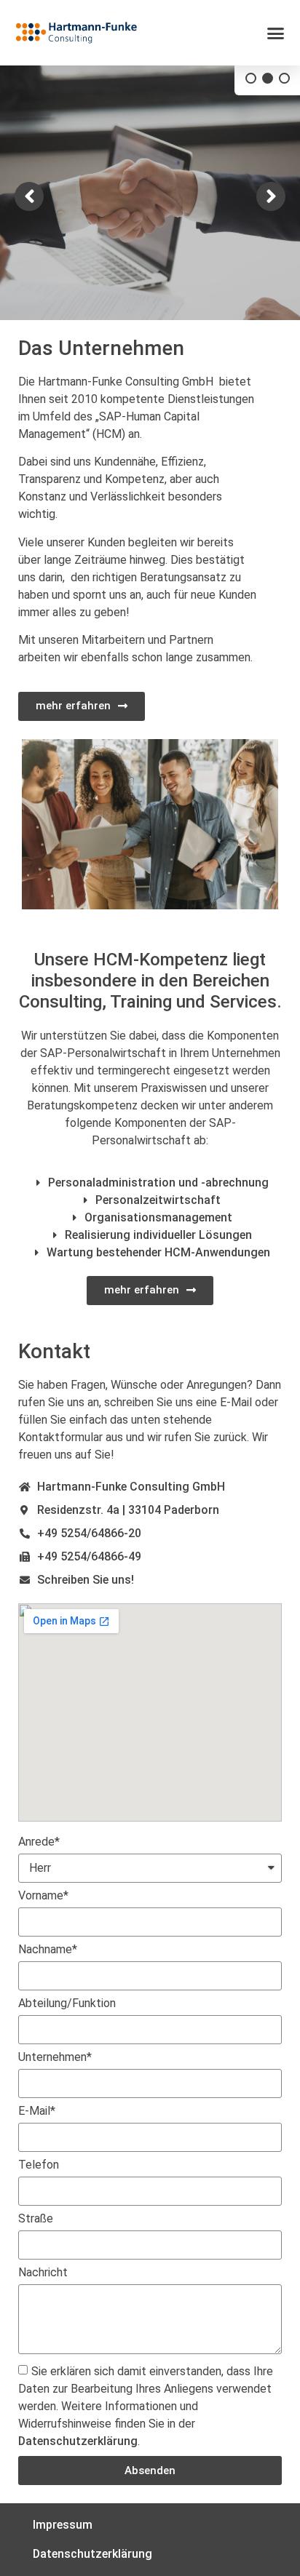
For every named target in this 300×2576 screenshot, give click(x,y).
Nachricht (43, 2273)
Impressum (63, 2525)
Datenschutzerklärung (78, 2441)
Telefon (39, 2165)
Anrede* (39, 1842)
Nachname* (48, 1950)
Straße (36, 2219)
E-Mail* (37, 2112)
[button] (276, 33)
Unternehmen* (55, 2058)
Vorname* (43, 1896)
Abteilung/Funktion (67, 2004)
